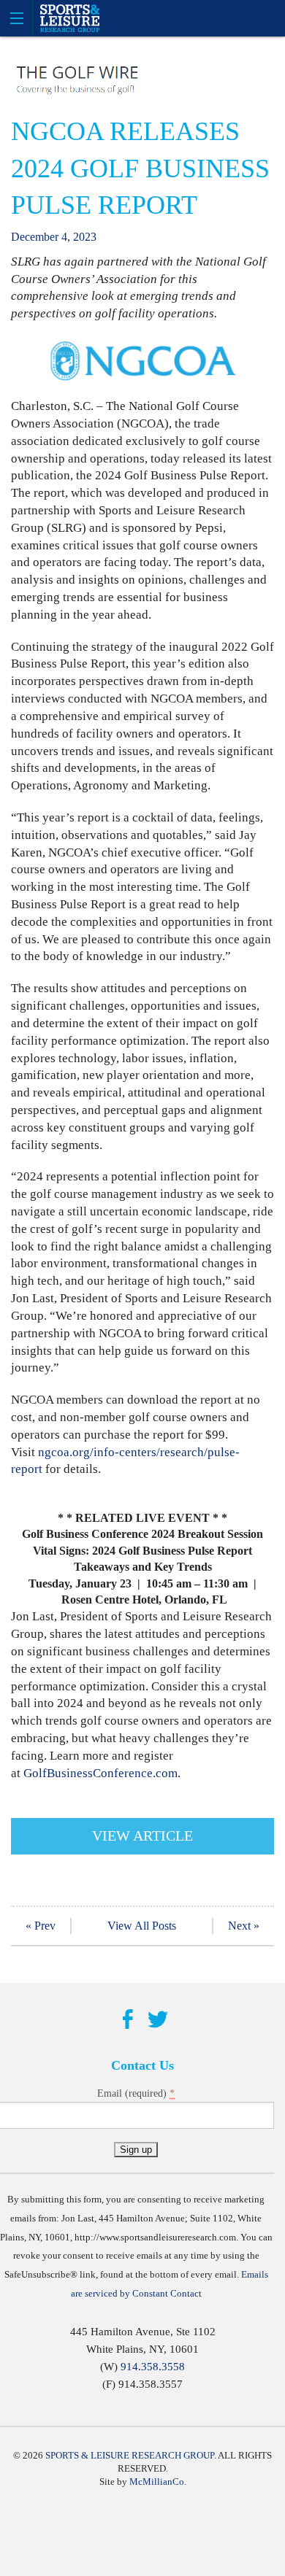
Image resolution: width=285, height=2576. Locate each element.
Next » (244, 1926)
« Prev (41, 1926)
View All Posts (142, 1926)
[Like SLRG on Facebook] (127, 2020)
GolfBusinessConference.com (100, 1773)
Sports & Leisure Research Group (130, 2455)
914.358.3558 (153, 2367)
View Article (142, 1836)
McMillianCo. (158, 2482)
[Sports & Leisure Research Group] (142, 18)
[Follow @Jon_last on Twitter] (158, 2020)
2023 (85, 237)
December (35, 237)
